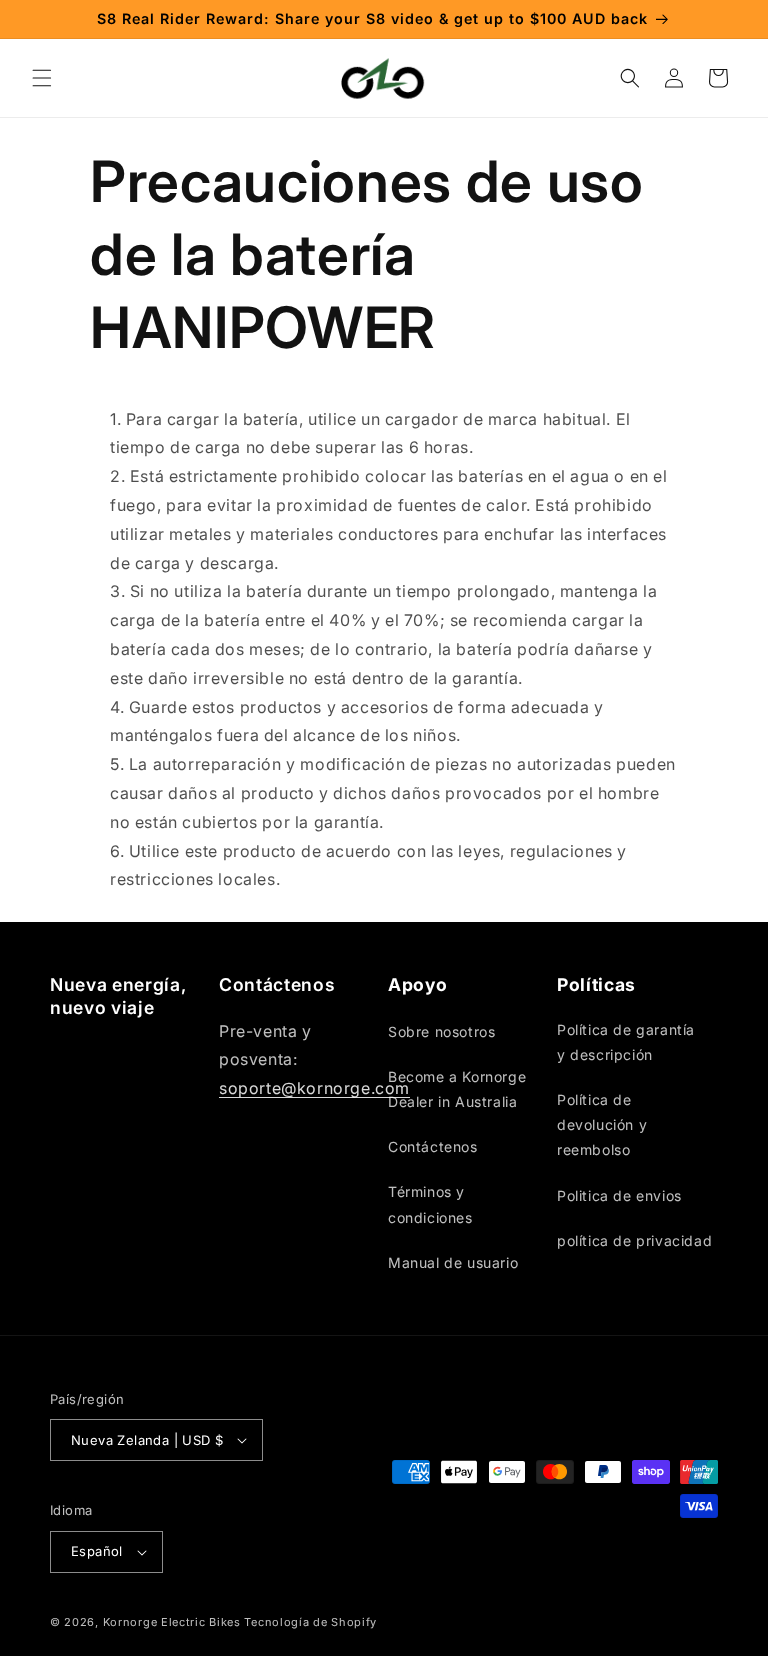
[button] (42, 78)
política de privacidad (634, 1240)
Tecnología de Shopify (310, 1622)
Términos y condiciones (430, 1204)
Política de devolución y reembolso (602, 1124)
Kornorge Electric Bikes (172, 1622)
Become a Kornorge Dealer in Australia (457, 1089)
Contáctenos (433, 1146)
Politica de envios (619, 1195)
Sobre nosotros (441, 1031)
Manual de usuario (453, 1262)
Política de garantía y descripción (626, 1042)
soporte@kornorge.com (314, 1088)
